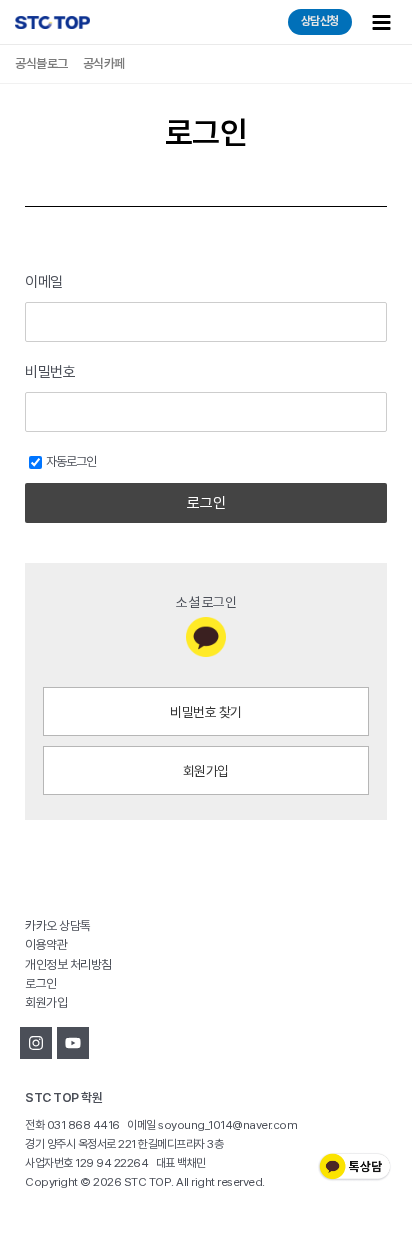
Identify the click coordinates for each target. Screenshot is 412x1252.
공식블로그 (41, 63)
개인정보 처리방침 (68, 964)
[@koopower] (73, 1043)
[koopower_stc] (36, 1043)
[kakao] (206, 637)
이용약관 (46, 944)
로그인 (206, 503)
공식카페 (104, 63)
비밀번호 (50, 372)
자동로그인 (71, 461)
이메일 (44, 282)
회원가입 (206, 771)
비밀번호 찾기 (206, 712)
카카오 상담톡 (58, 925)
